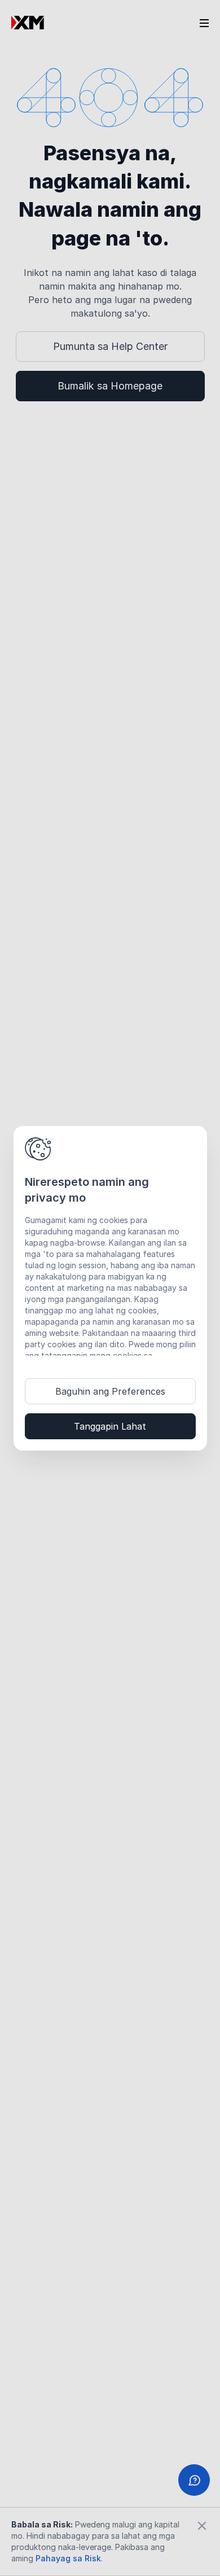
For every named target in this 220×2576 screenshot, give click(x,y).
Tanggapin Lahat (110, 1426)
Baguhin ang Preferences (110, 1391)
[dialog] (110, 1288)
